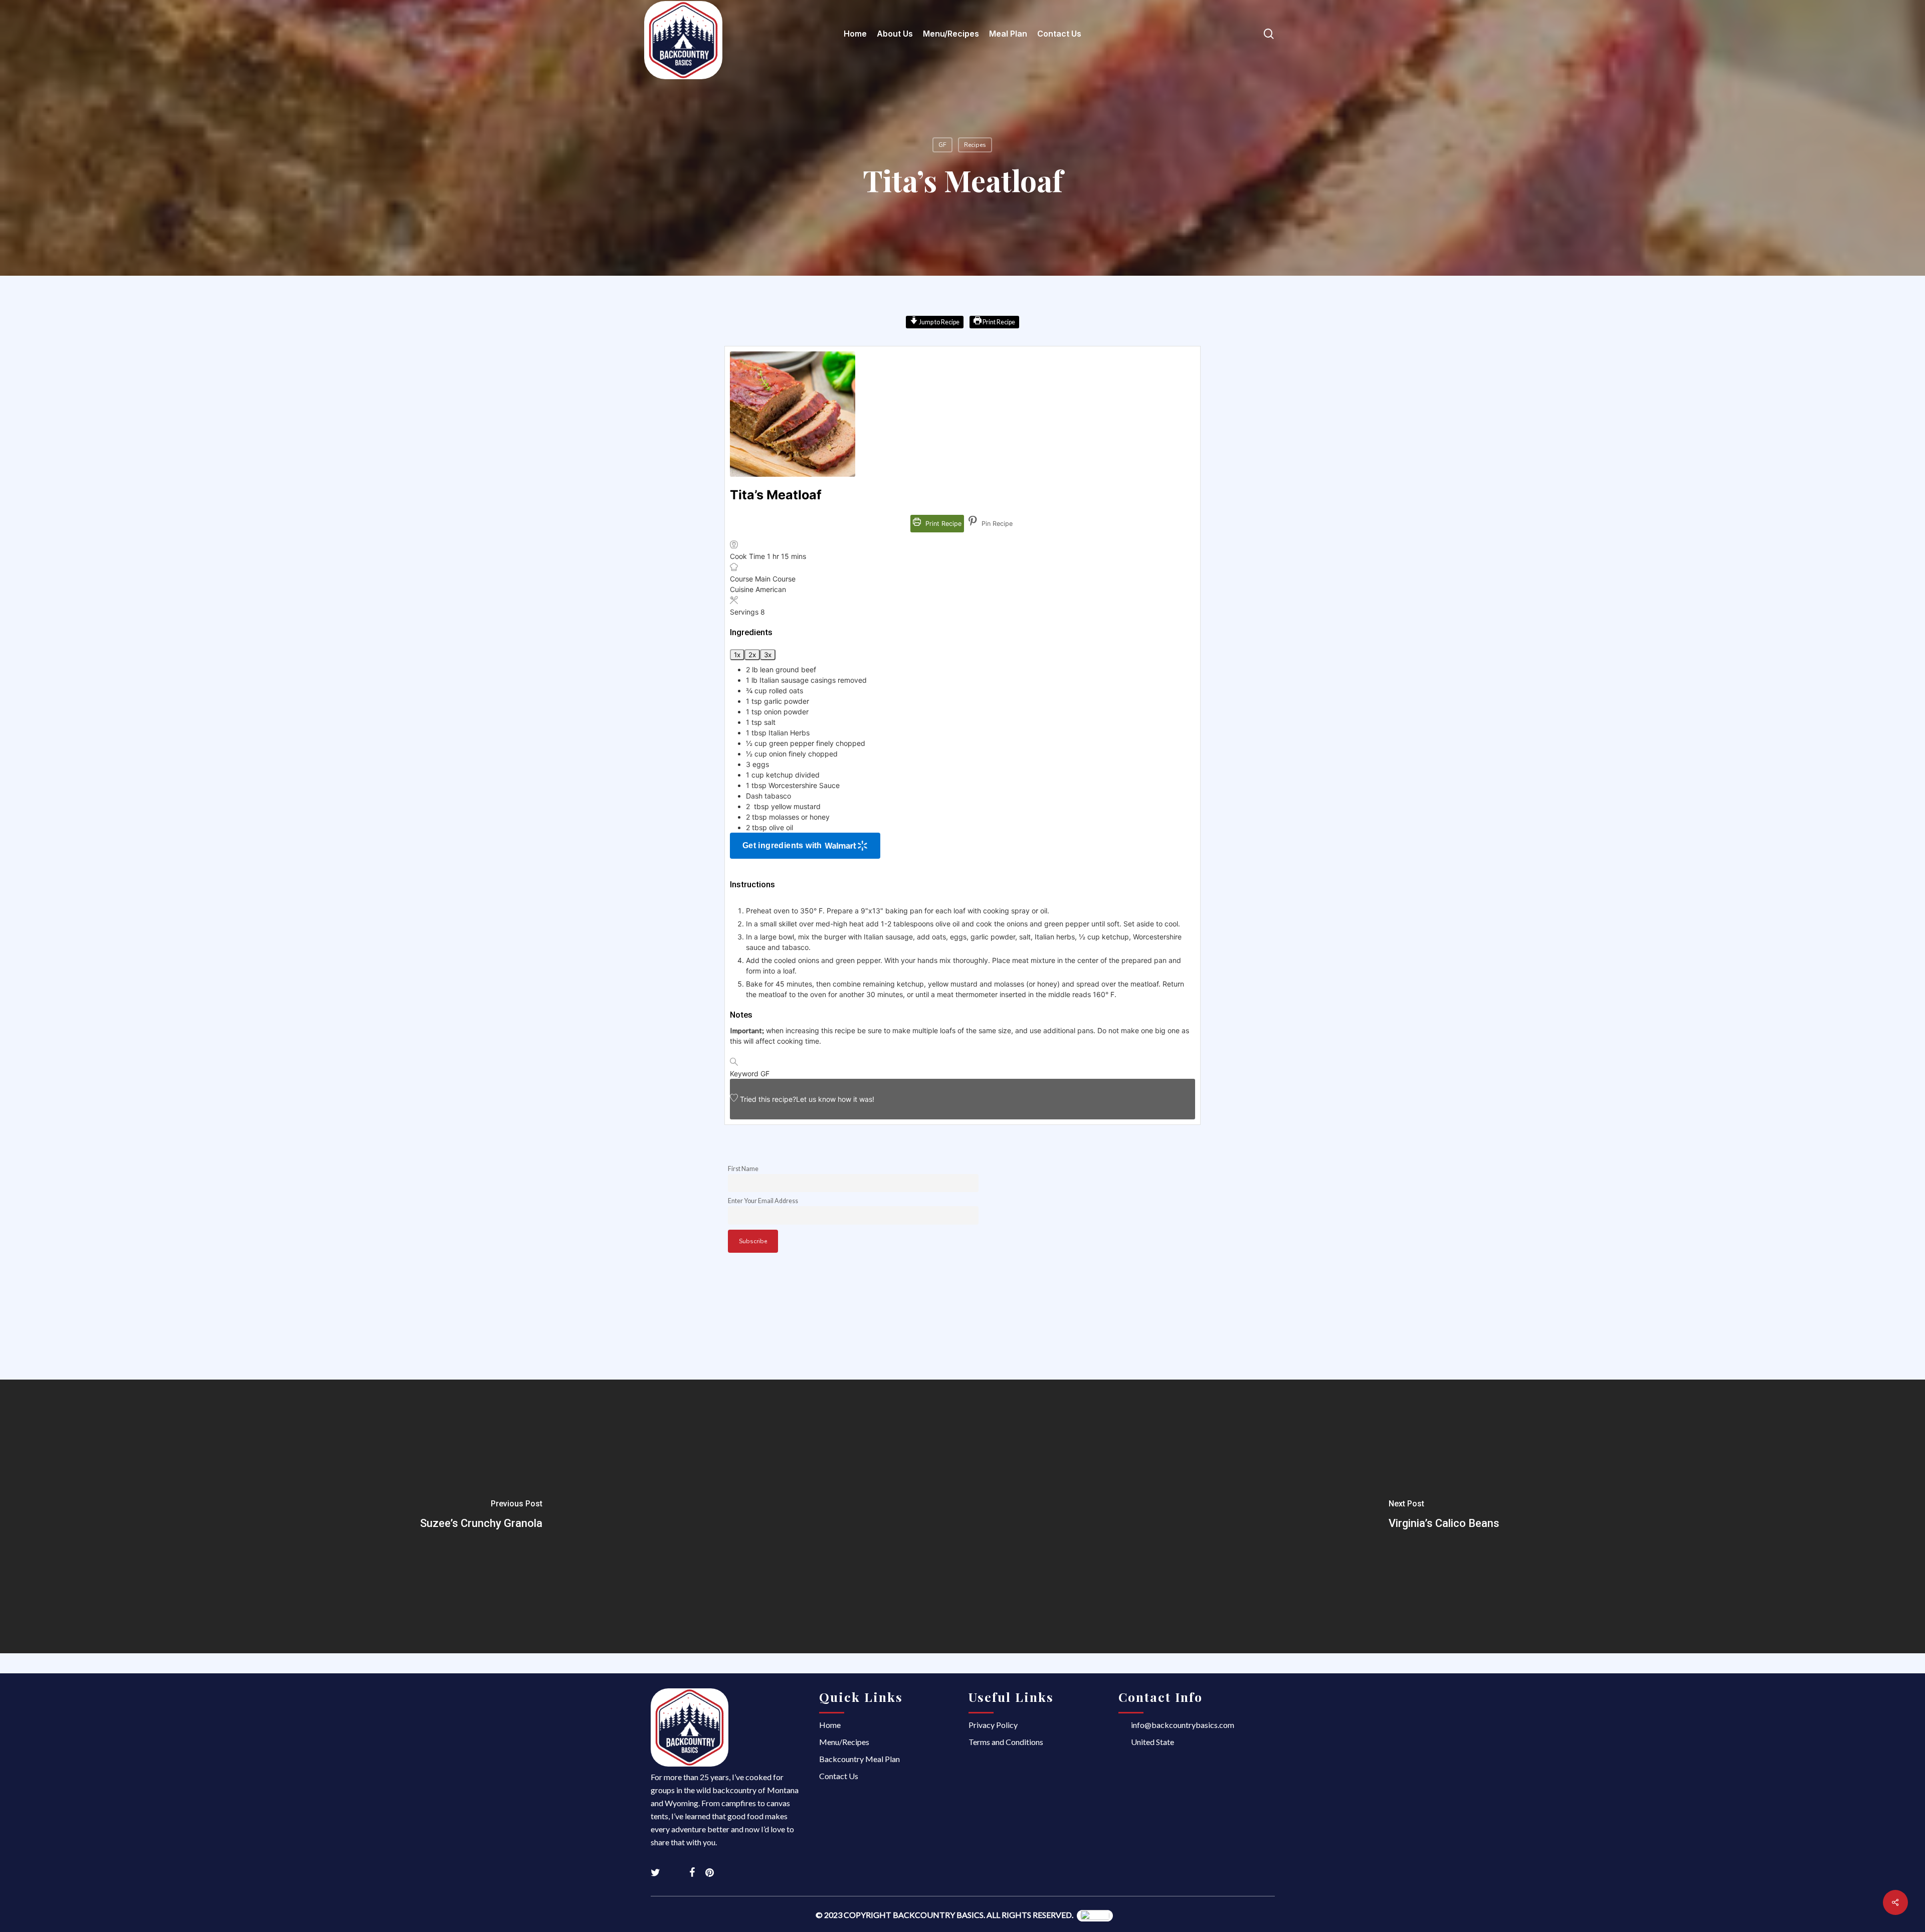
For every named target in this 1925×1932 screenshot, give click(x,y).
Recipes (975, 145)
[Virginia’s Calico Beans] (1444, 1516)
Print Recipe (998, 322)
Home (830, 1725)
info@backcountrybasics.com (1183, 1725)
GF (942, 145)
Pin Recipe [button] (996, 524)
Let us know (816, 1099)
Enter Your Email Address (763, 1201)
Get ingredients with (782, 845)
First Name (743, 1169)
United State (1152, 1742)
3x (768, 655)
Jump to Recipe (939, 322)
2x (752, 655)
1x (737, 655)
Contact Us (839, 1776)
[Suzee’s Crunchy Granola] (481, 1516)
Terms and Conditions (1006, 1742)
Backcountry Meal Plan (859, 1759)
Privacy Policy (993, 1725)
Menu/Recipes (844, 1742)
